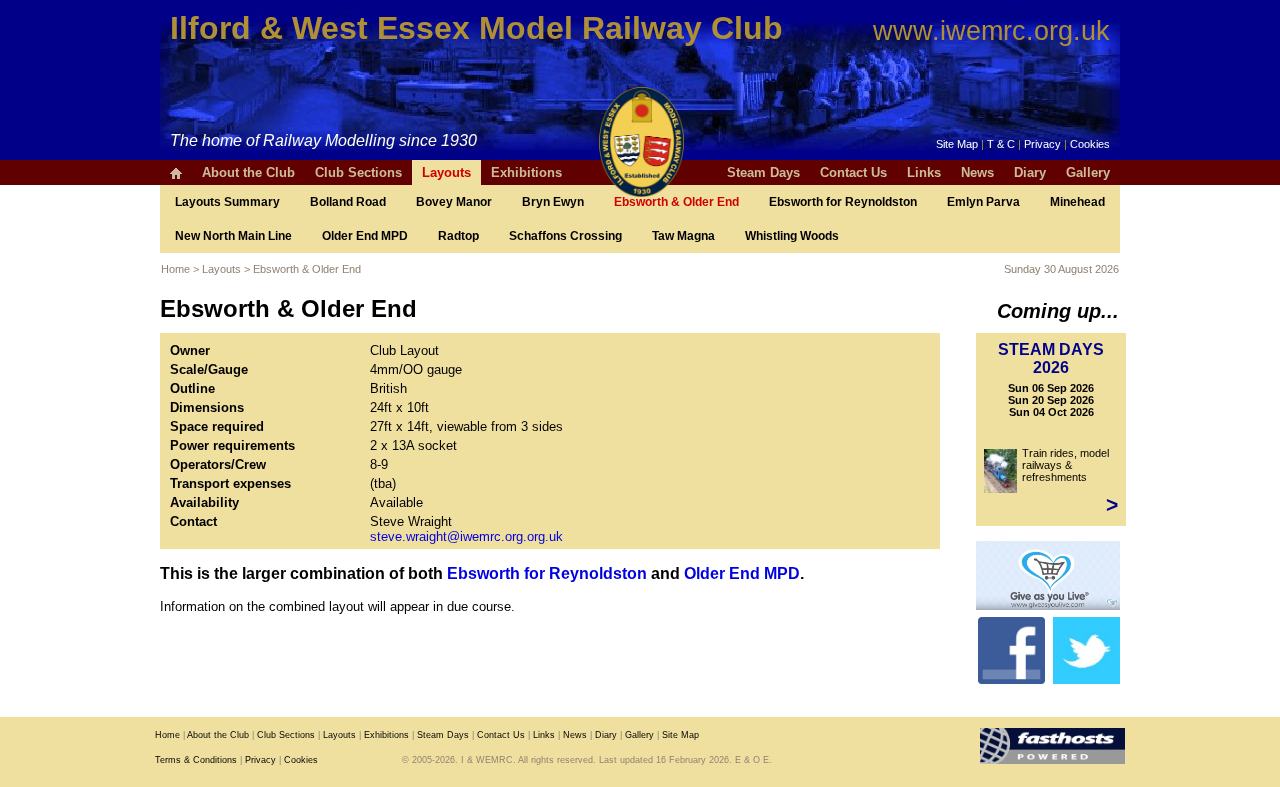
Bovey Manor (454, 202)
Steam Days (763, 172)
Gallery (1088, 172)
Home (175, 269)
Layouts (446, 172)
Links (924, 172)
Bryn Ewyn (553, 202)
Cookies (1090, 144)
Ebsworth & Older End (676, 202)
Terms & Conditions (196, 760)
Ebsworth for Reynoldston (843, 202)
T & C (1001, 144)
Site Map (957, 144)
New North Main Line (233, 236)
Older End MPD (365, 236)
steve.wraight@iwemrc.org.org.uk (466, 536)
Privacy (1042, 144)
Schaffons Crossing (565, 236)
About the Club (248, 172)
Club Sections (358, 172)
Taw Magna (683, 236)
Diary (1030, 172)
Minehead (1077, 202)
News (977, 172)
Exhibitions (526, 172)
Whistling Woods (792, 236)
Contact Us (853, 172)
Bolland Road (348, 202)
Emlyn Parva (983, 202)
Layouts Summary (227, 202)
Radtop (458, 236)
